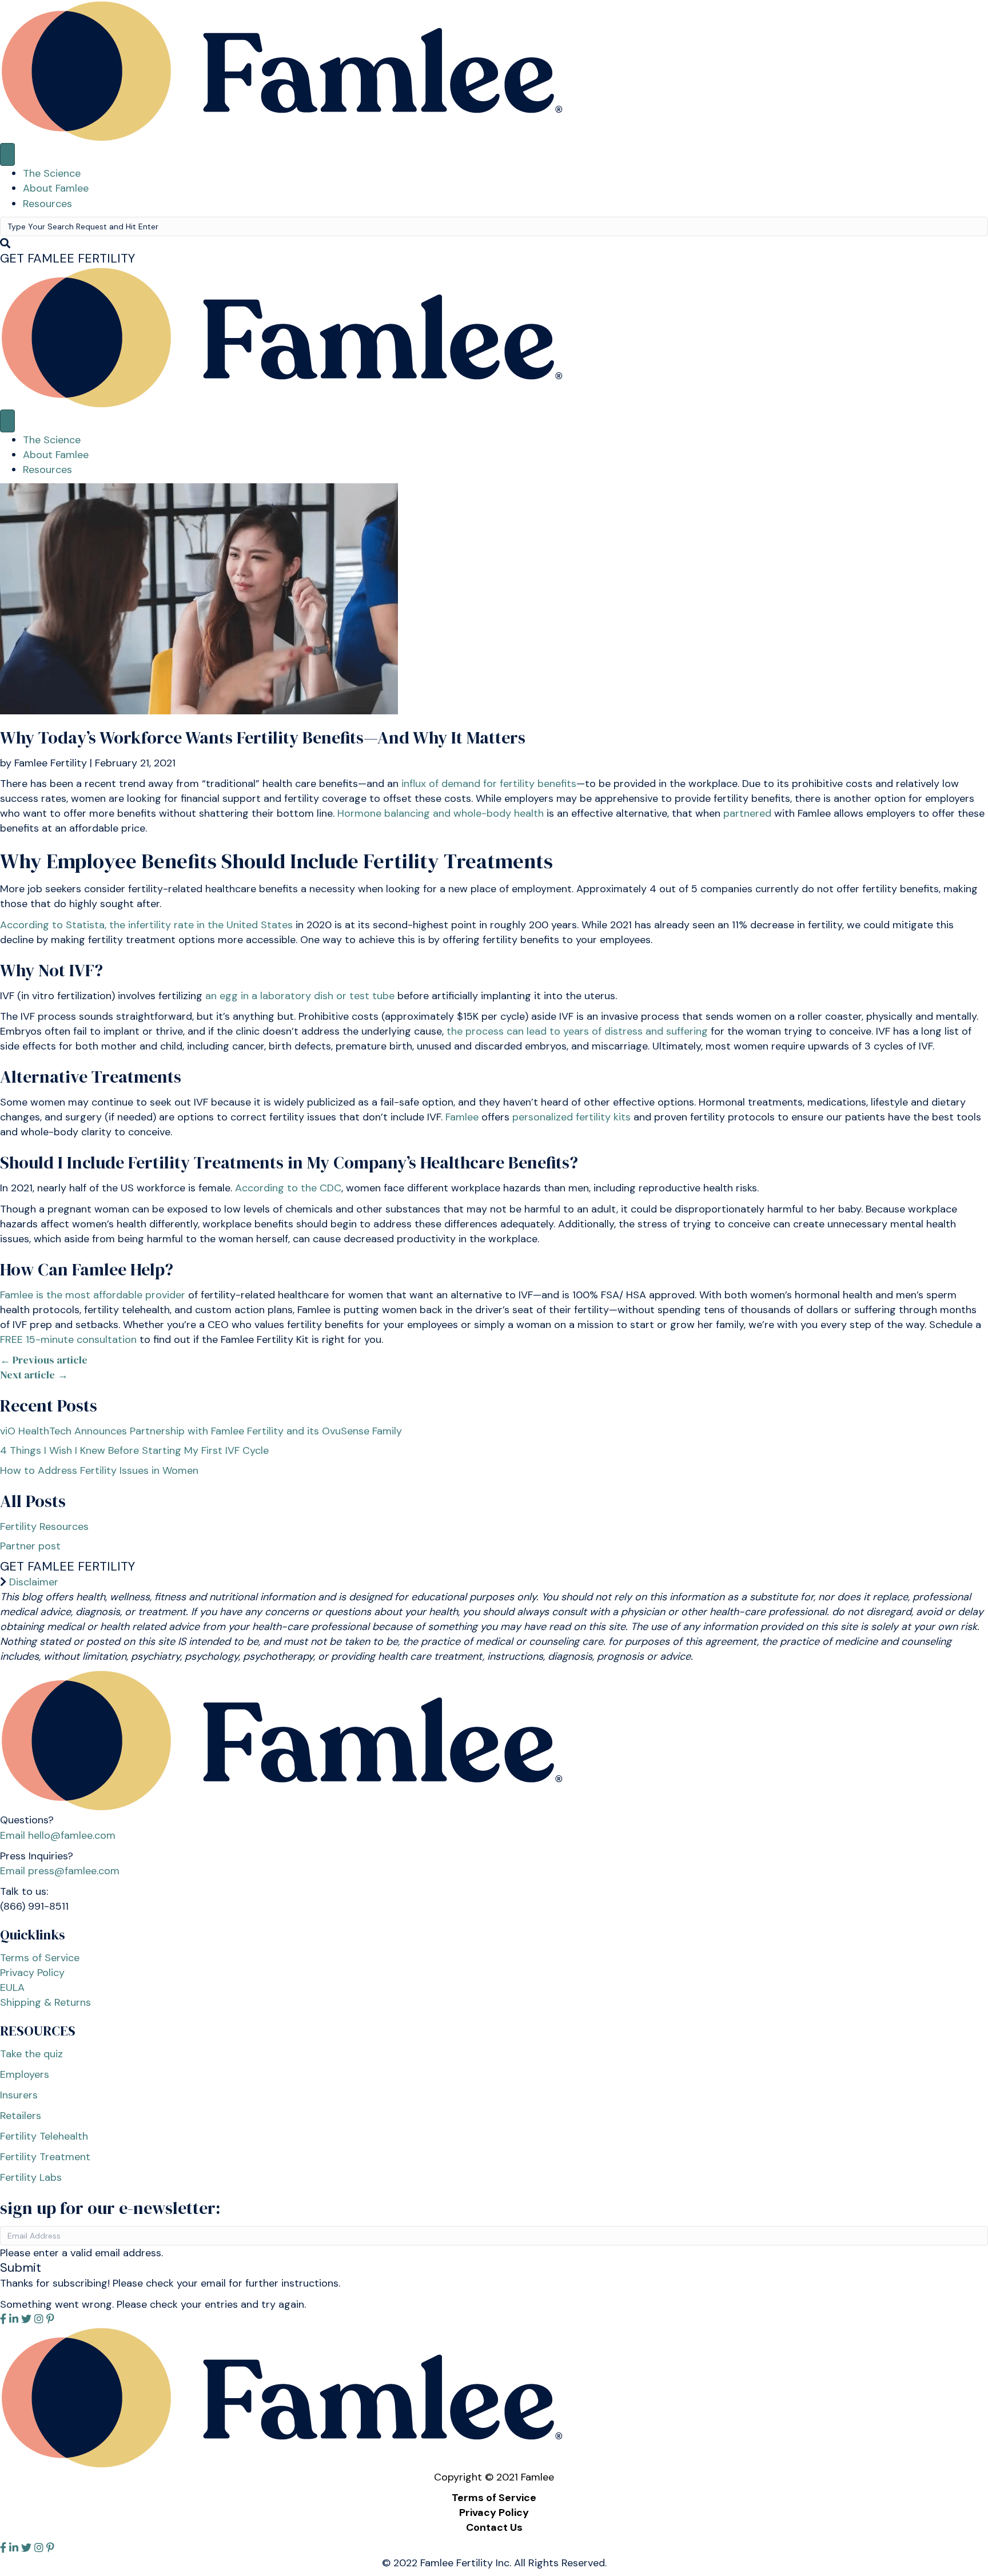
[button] (67, 258)
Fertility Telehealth (44, 2136)
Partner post (30, 1546)
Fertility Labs (31, 2177)
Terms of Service (40, 1958)
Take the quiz (31, 2054)
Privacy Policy (32, 1973)
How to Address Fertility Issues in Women (99, 1470)
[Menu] (7, 154)
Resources (47, 204)
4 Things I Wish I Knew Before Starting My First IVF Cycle (134, 1450)
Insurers (19, 2095)
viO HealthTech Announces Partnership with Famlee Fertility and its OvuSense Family (201, 1431)
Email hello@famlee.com (58, 1835)
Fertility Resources (44, 1526)
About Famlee (56, 188)
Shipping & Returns (45, 2002)
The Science (52, 173)
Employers (25, 2074)
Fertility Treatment (45, 2157)
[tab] (494, 1582)
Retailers (21, 2116)
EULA (12, 1987)
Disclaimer (34, 1582)
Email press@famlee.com (60, 1871)
